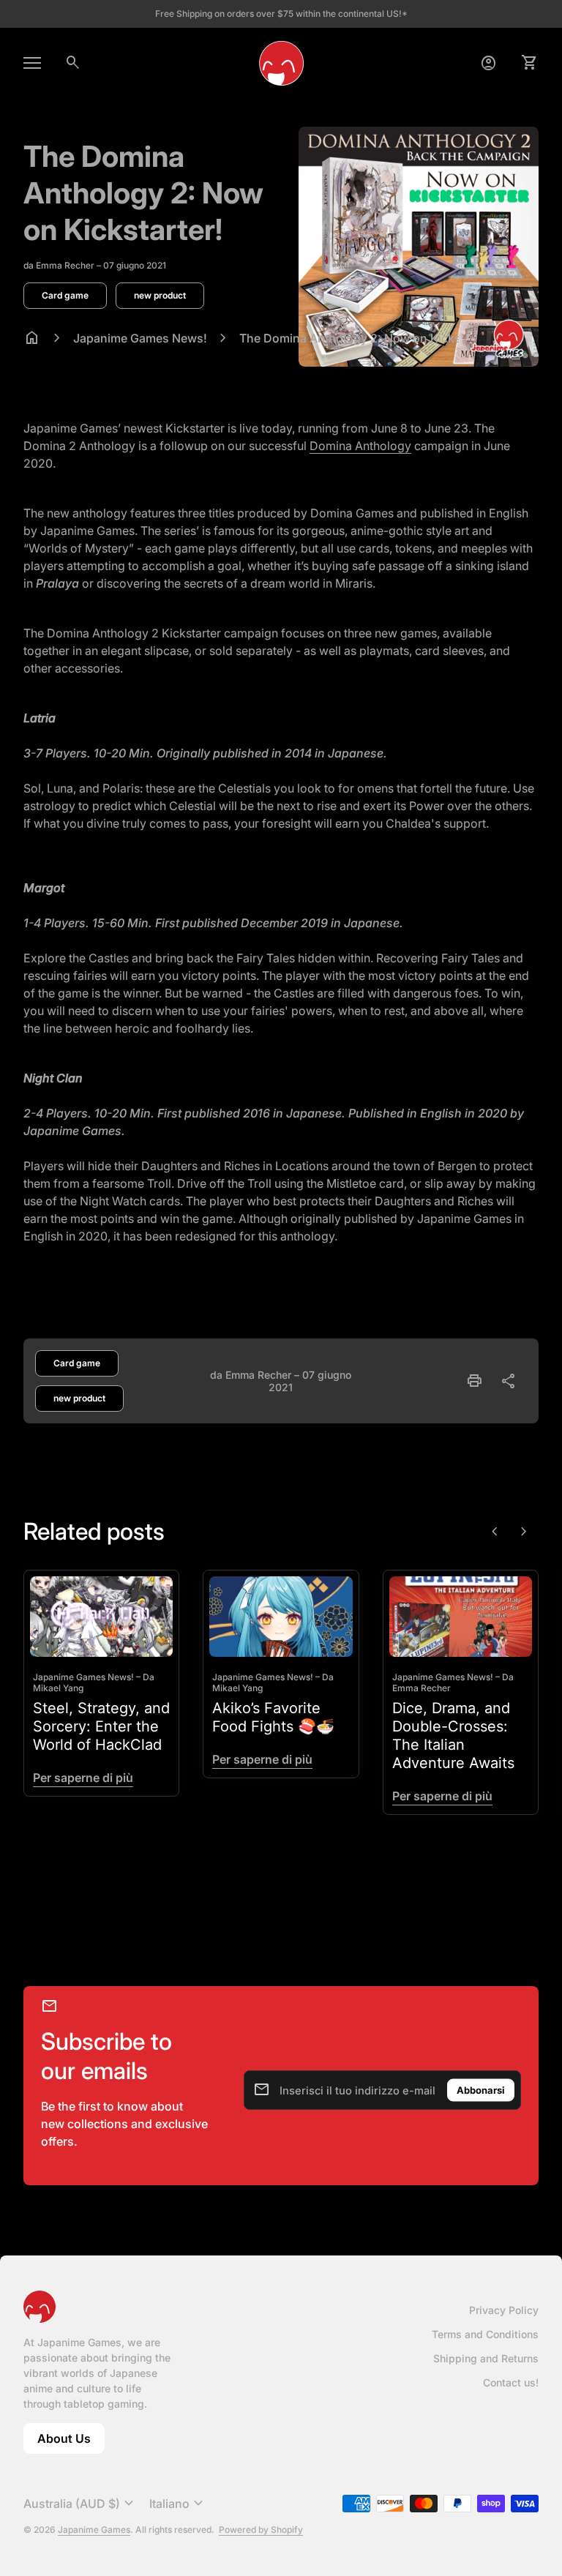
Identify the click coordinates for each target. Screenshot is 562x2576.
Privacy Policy (504, 2310)
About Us (71, 2442)
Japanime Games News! (140, 338)
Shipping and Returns (486, 2358)
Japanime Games (94, 2530)
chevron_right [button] (524, 1532)
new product (160, 295)
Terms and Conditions (485, 2334)
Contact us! (511, 2382)
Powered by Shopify (261, 2530)
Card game (65, 295)
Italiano (178, 2504)
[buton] (80, 2504)
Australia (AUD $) (80, 2504)
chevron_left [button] (495, 1532)
